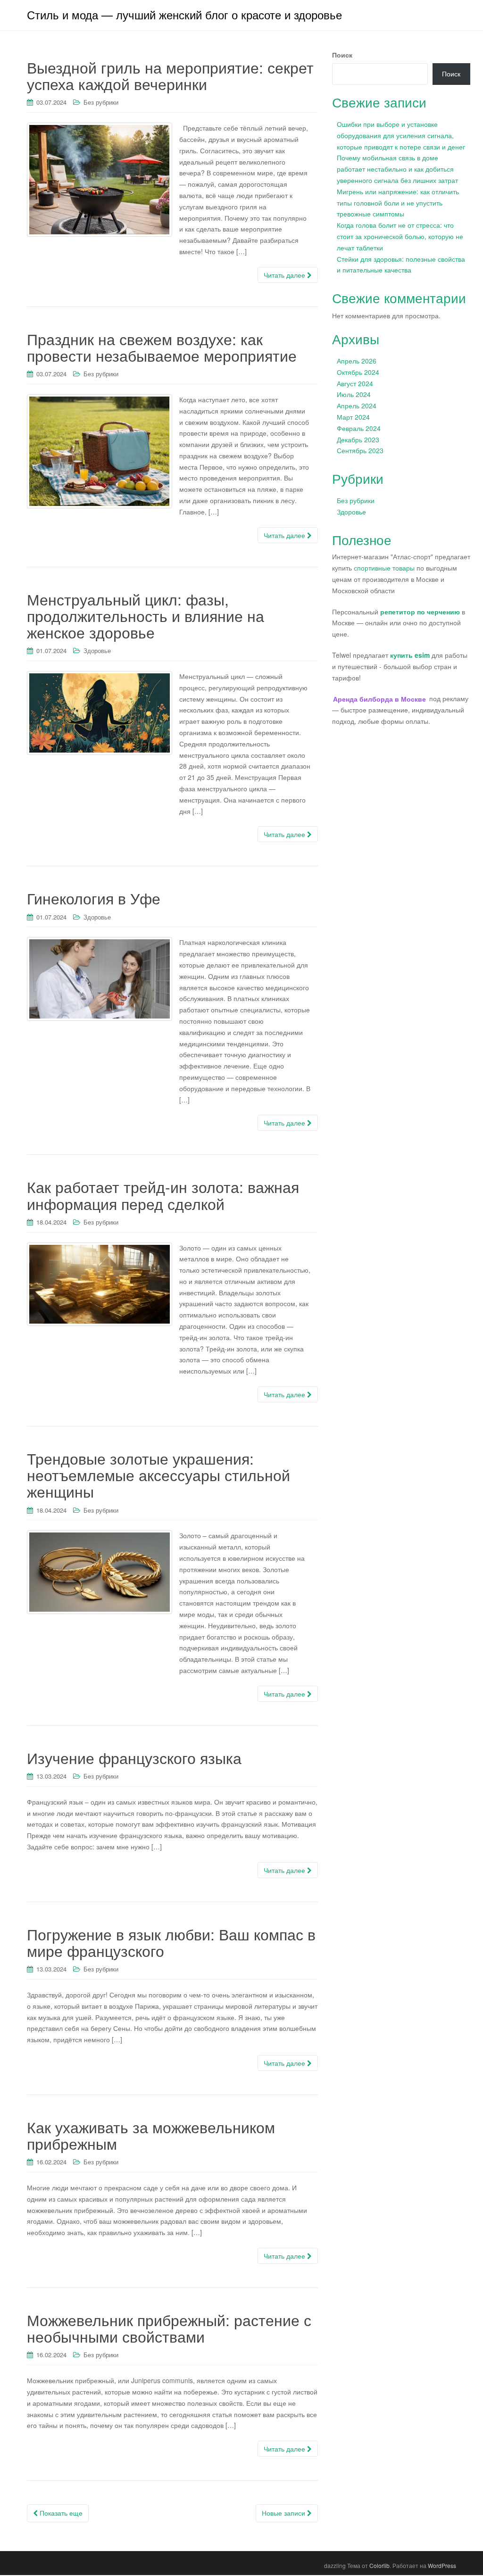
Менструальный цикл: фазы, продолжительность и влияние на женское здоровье (146, 615)
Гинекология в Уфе (94, 898)
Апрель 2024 (357, 406)
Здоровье (97, 650)
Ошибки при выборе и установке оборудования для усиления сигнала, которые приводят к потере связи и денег (401, 135)
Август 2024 (355, 383)
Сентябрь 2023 (360, 450)
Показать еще (60, 2513)
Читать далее (285, 275)
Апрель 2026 (357, 361)
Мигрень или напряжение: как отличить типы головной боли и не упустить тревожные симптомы (398, 203)
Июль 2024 (354, 394)
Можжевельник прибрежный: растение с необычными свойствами (169, 2328)
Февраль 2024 (359, 428)
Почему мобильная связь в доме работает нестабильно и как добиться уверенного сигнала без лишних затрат (397, 169)
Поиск (342, 55)
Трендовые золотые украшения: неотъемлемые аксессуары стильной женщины (158, 1474)
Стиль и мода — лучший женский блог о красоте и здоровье (184, 14)
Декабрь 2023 (358, 439)
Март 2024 (353, 417)
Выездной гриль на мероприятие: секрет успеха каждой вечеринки (170, 75)
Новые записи (284, 2513)
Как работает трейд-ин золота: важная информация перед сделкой (163, 1195)
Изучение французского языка (134, 1757)
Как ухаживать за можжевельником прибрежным (151, 2135)
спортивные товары (384, 568)
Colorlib (379, 2565)
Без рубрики (101, 102)
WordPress (442, 2565)
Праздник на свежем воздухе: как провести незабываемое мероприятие (162, 347)
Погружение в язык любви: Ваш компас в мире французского (171, 1942)
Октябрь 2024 (358, 372)
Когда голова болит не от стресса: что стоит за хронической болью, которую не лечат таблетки (400, 236)
